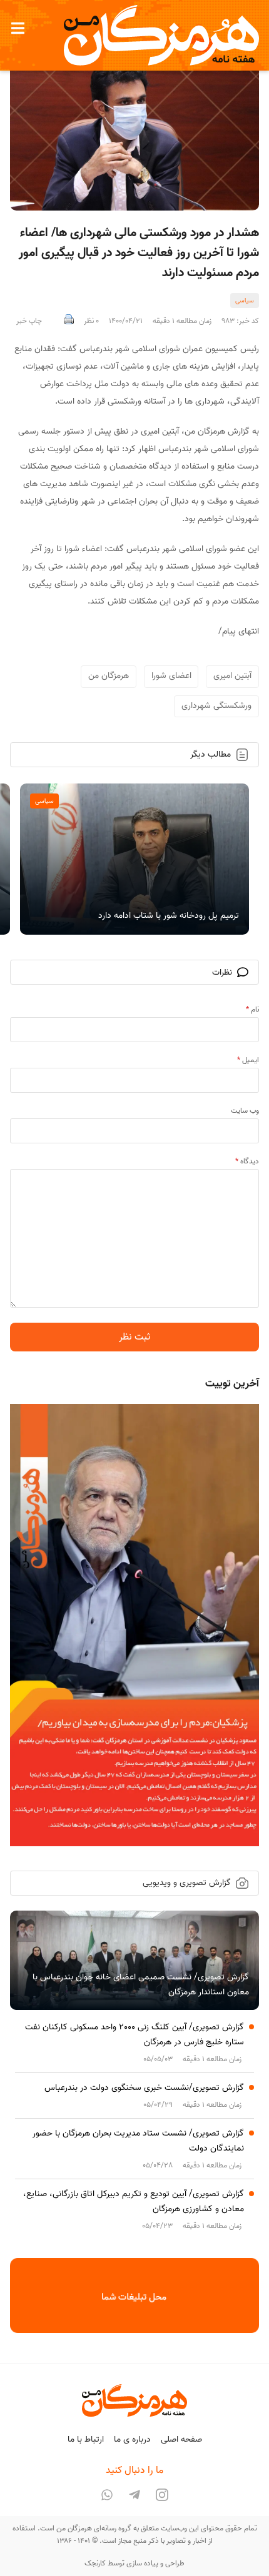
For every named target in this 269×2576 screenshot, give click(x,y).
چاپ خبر (29, 321)
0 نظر (91, 321)
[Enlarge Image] (134, 128)
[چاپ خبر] (69, 321)
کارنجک (95, 2563)
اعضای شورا (171, 676)
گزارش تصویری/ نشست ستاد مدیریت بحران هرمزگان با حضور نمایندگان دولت (138, 2141)
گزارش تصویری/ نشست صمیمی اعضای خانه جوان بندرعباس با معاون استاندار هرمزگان (141, 1985)
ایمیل (248, 1060)
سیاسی (245, 301)
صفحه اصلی (181, 2439)
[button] (18, 28)
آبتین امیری (232, 676)
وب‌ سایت (245, 1111)
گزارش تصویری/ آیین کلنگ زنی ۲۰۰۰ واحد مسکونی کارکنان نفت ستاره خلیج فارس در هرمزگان (134, 2035)
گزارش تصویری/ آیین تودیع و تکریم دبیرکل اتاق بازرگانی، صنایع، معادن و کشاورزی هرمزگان (134, 2201)
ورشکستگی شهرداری (216, 706)
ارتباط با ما (86, 2439)
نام (252, 1009)
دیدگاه (247, 1161)
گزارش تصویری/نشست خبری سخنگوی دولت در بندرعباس (144, 2088)
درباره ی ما (132, 2439)
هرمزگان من (109, 676)
